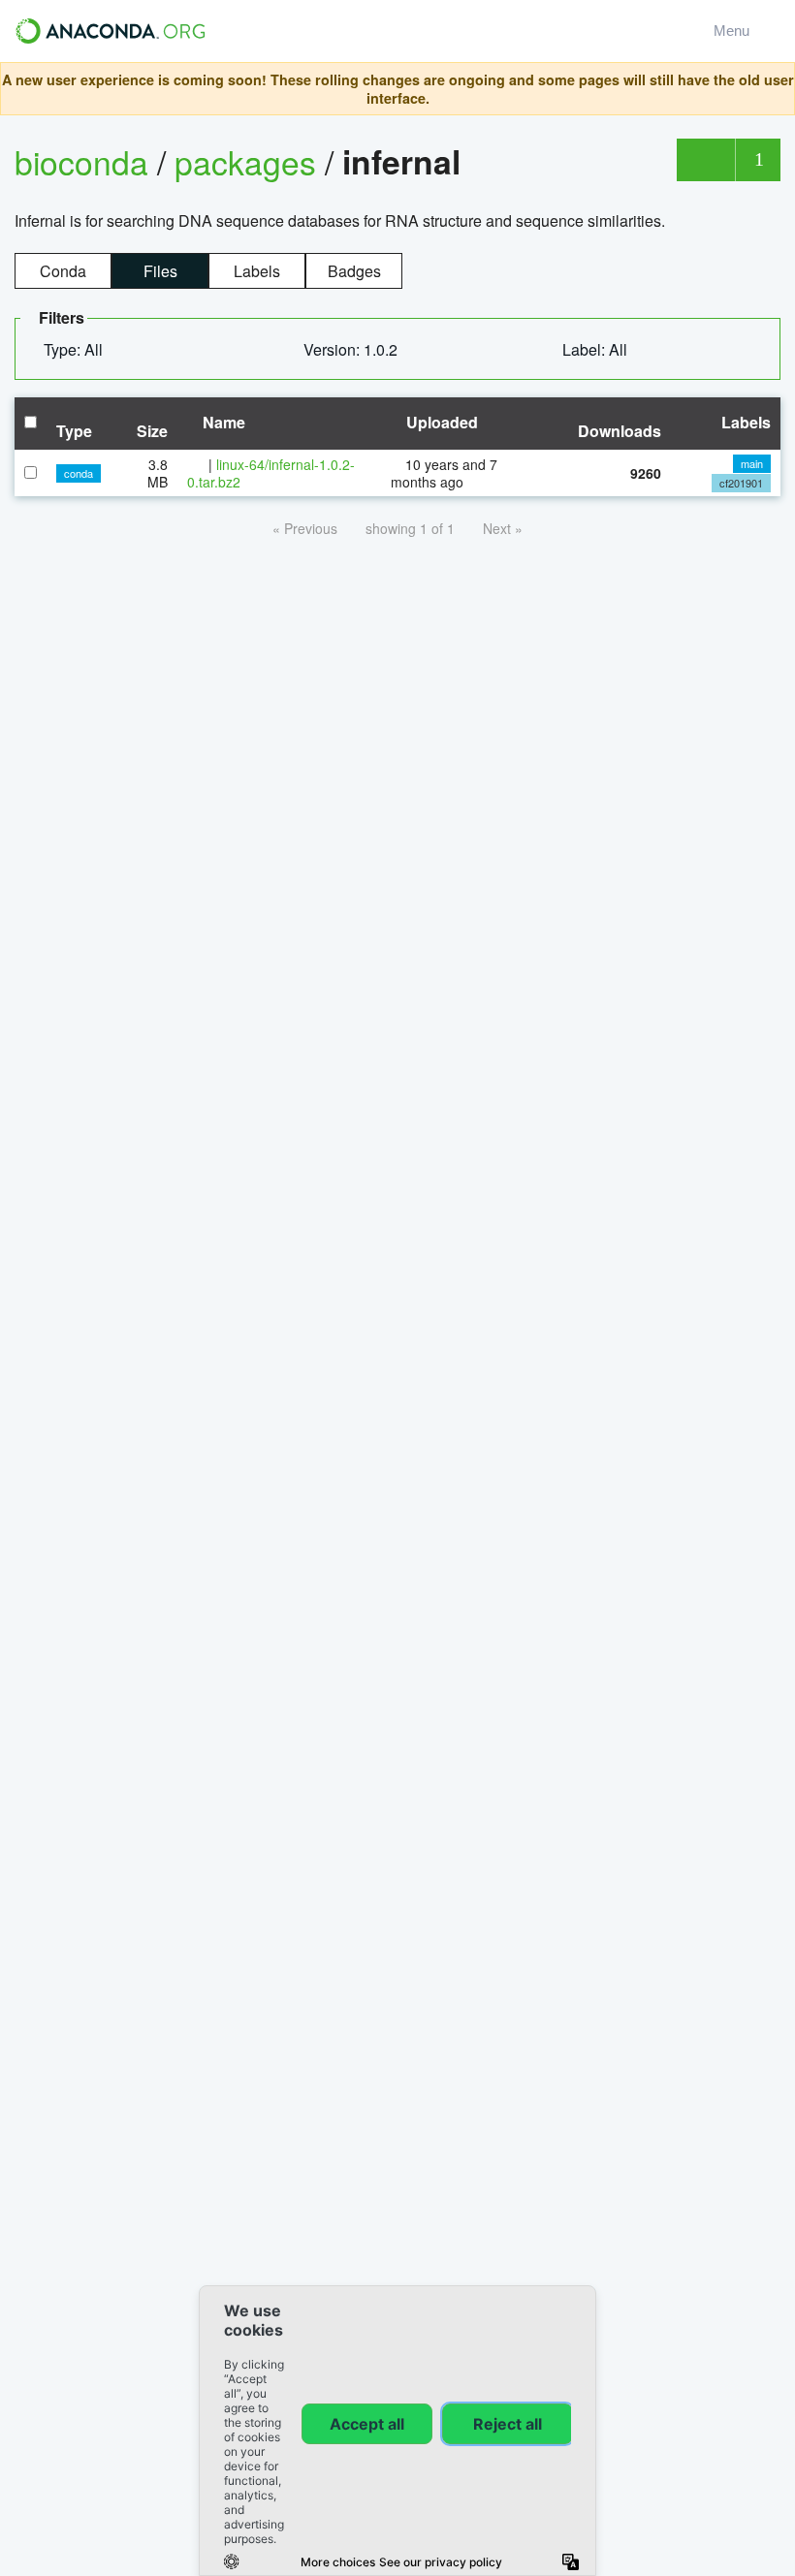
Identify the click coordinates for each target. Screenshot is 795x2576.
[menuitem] (81, 350)
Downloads (620, 431)
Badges (354, 271)
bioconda (81, 161)
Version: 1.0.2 (352, 349)
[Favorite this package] (705, 160)
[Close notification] (775, 89)
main (752, 463)
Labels (257, 271)
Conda (63, 271)
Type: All (75, 349)
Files (160, 271)
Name (222, 422)
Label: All (597, 349)
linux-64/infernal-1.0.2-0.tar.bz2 (271, 473)
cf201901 (741, 483)
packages (250, 161)
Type (74, 431)
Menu (735, 31)
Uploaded (440, 422)
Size (152, 431)
